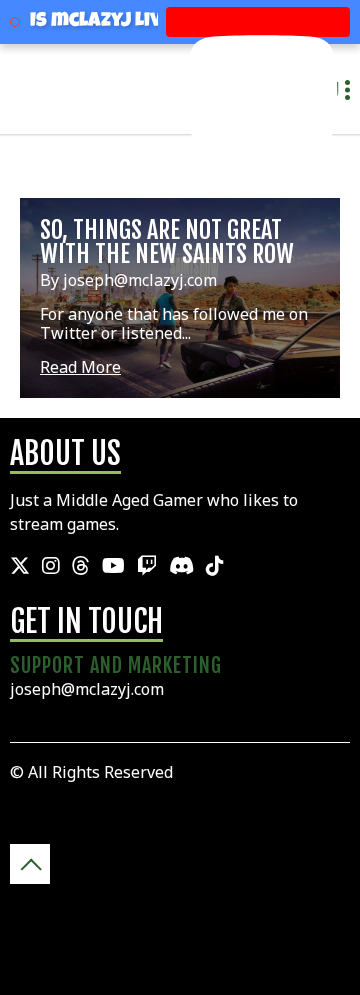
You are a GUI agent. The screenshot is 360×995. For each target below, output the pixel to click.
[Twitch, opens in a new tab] (147, 566)
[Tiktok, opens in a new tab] (215, 566)
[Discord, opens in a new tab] (181, 566)
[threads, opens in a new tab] (81, 566)
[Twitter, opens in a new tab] (20, 566)
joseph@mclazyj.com (87, 689)
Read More (80, 367)
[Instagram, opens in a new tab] (51, 566)
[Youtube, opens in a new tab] (113, 566)
